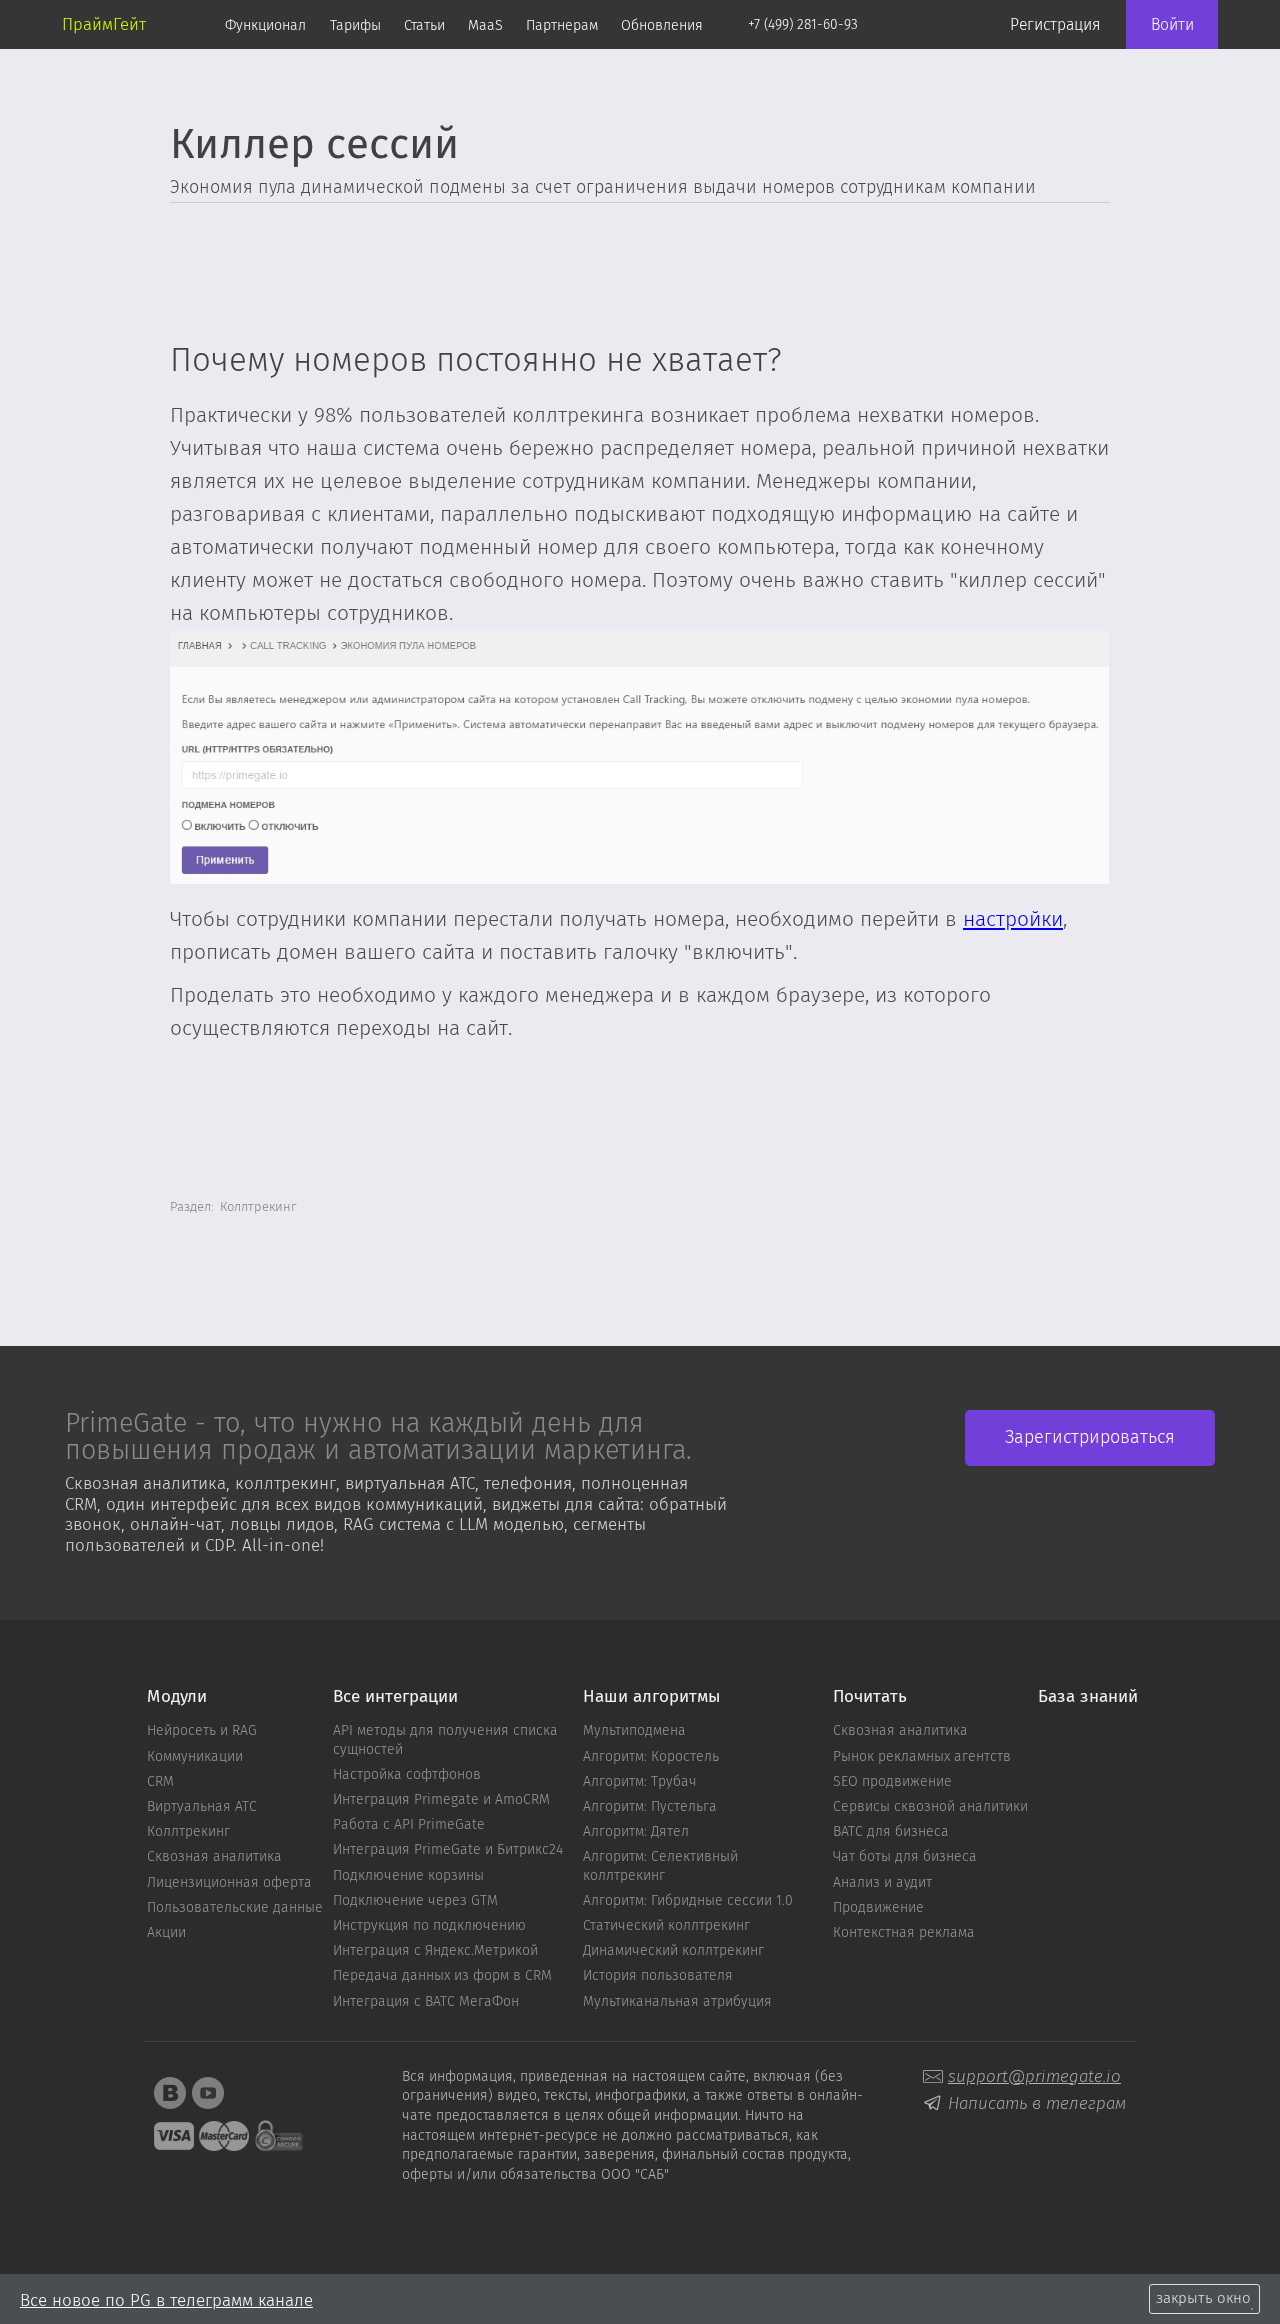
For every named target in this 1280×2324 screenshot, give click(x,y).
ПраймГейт (104, 24)
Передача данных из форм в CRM (442, 1976)
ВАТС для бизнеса (891, 1832)
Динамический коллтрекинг (673, 1951)
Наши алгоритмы (651, 1697)
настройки (1013, 920)
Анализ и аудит (882, 1883)
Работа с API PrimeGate (409, 1825)
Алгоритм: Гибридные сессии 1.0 (688, 1901)
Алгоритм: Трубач (640, 1782)
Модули (177, 1697)
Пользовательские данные (235, 1908)
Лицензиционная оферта (229, 1883)
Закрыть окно (1203, 2298)
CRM (160, 1782)
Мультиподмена (634, 1731)
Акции (166, 1933)
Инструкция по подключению (429, 1926)
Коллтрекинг (188, 1832)
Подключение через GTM (415, 1901)
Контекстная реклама (904, 1933)
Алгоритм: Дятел (636, 1832)
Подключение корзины (408, 1876)
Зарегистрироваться (1090, 1438)
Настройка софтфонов (407, 1775)
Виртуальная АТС (202, 1807)
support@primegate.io (1034, 2076)
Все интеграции (395, 1697)
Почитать (870, 1697)
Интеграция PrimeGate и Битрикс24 (448, 1850)
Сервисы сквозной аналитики (930, 1807)
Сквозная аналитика (214, 1857)
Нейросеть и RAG (202, 1731)
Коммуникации (195, 1757)
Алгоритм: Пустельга (650, 1807)
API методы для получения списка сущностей (445, 1740)
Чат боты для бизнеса (905, 1857)
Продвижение (878, 1908)
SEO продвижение (892, 1782)
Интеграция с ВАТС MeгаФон (426, 2002)
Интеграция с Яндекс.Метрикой (435, 1951)
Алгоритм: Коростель (651, 1757)
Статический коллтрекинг (666, 1926)
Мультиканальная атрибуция (677, 2002)
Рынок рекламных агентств (922, 1757)
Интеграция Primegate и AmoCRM (441, 1800)
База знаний (1088, 1697)
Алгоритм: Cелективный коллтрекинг (660, 1866)
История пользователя (658, 1976)
